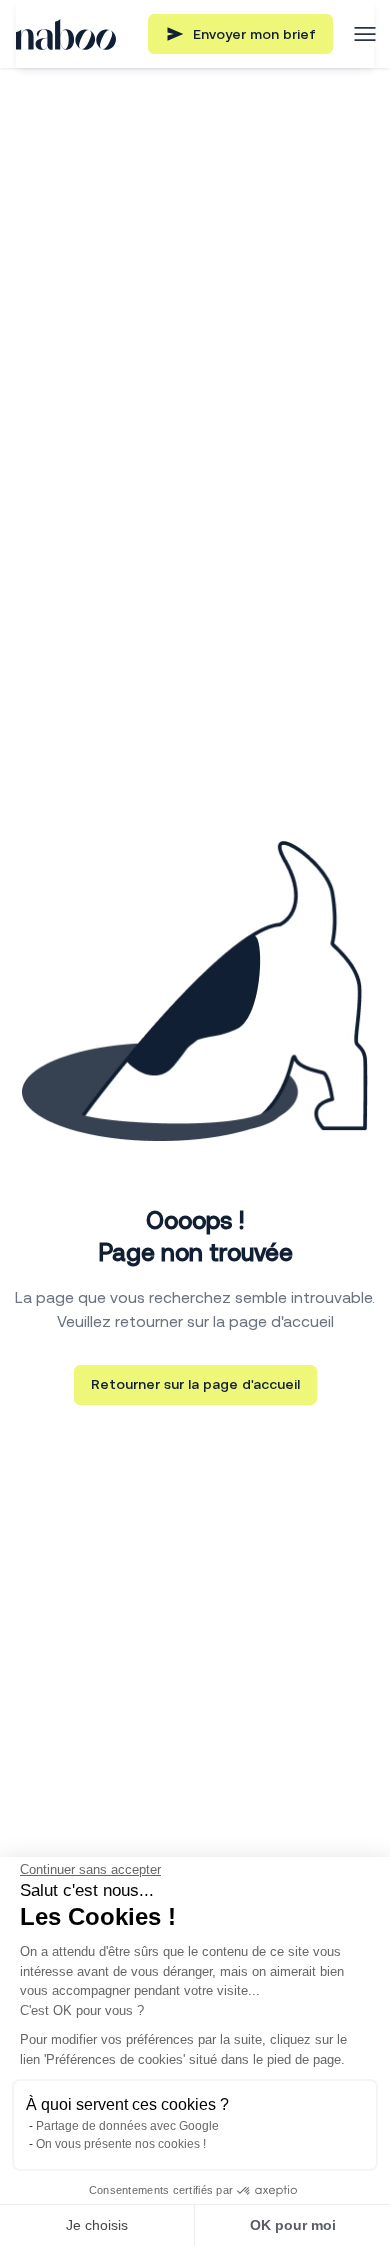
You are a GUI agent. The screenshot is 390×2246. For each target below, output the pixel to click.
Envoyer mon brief (254, 34)
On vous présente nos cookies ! (121, 2144)
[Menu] (365, 34)
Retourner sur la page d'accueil (195, 1384)
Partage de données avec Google (127, 2126)
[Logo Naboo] (66, 34)
